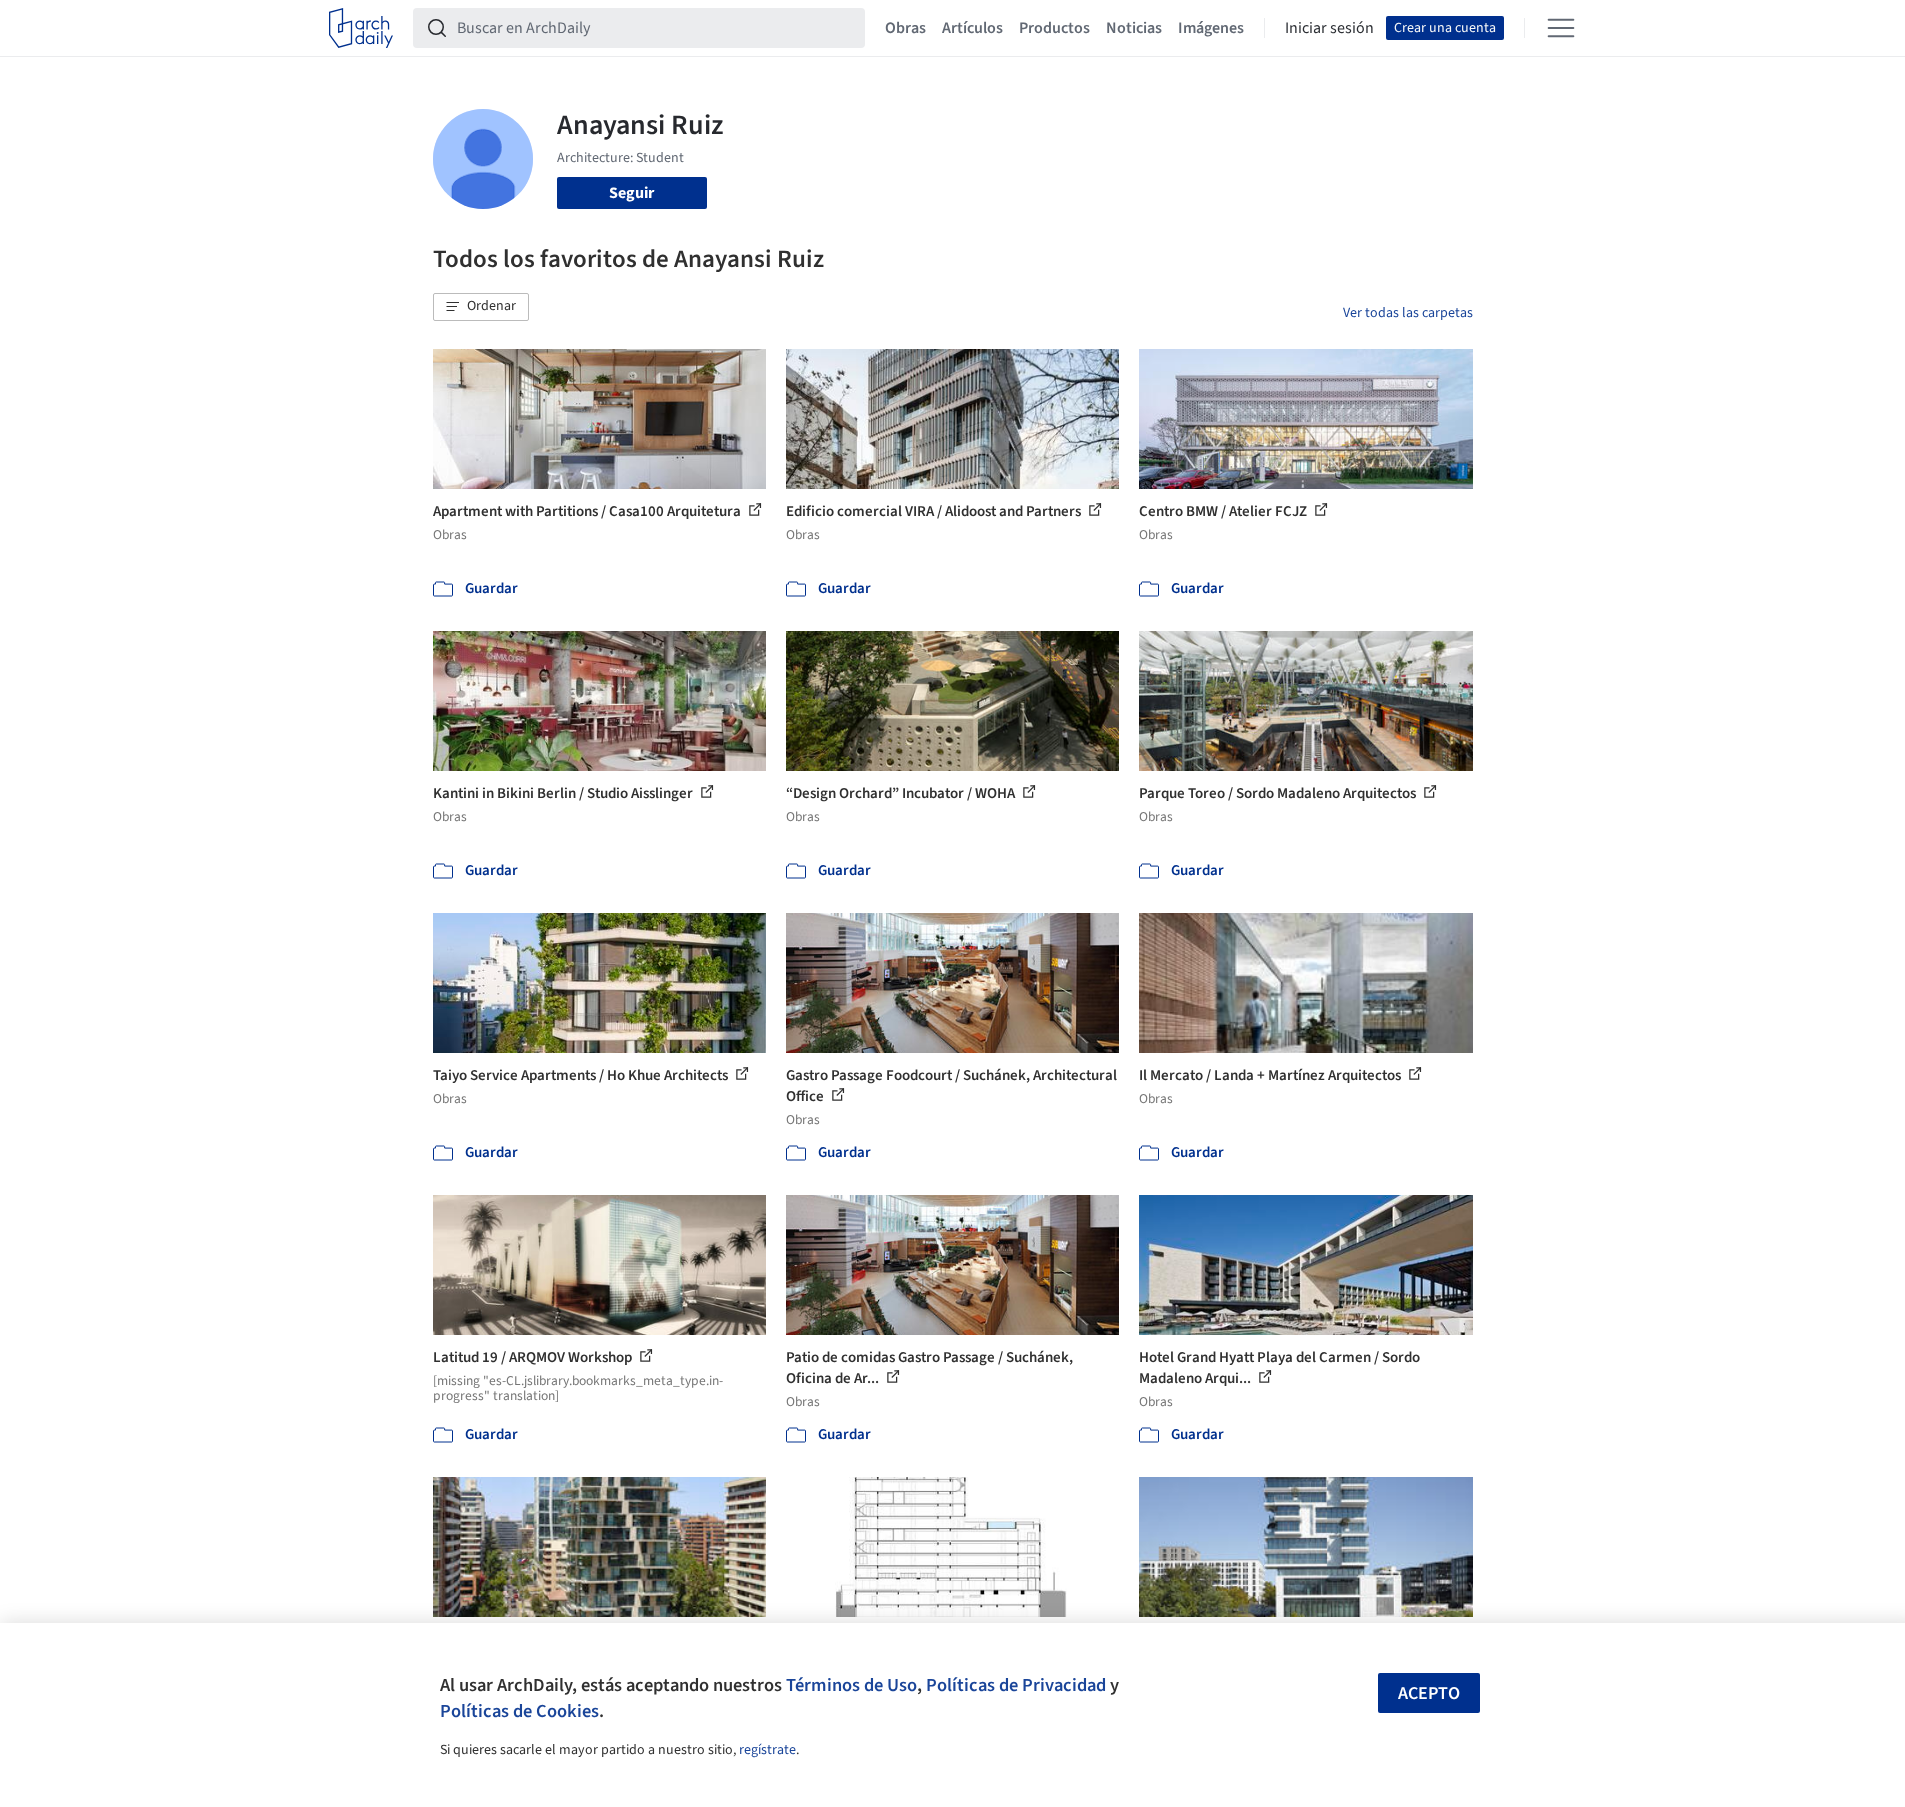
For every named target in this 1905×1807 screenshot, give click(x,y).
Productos (1054, 28)
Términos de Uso (851, 1685)
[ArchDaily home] (361, 28)
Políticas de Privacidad (1016, 1685)
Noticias (1134, 28)
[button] (481, 307)
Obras (905, 28)
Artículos (972, 28)
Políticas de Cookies (519, 1711)
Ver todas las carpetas (1408, 313)
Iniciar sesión (1329, 28)
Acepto (1429, 1693)
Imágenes (1211, 28)
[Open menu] (1561, 28)
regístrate (767, 1750)
